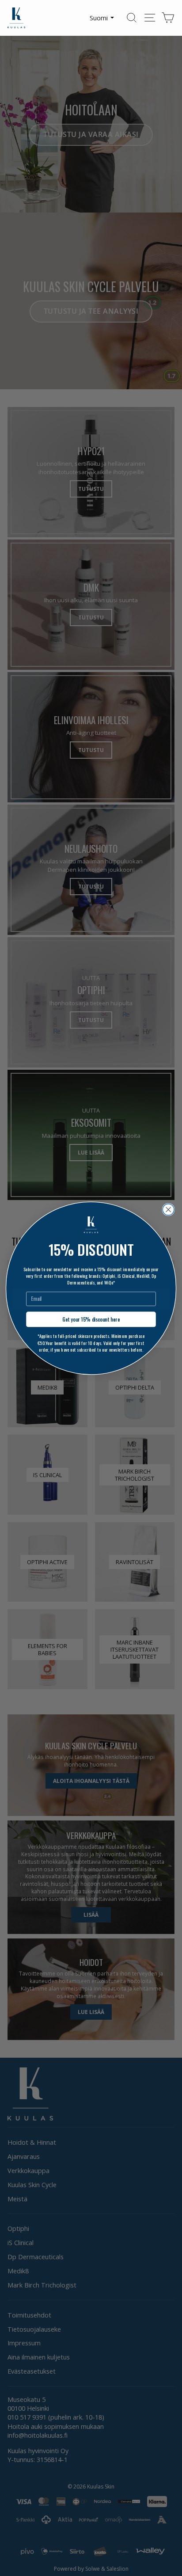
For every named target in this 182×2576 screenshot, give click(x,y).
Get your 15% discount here (91, 1319)
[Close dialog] (168, 1209)
